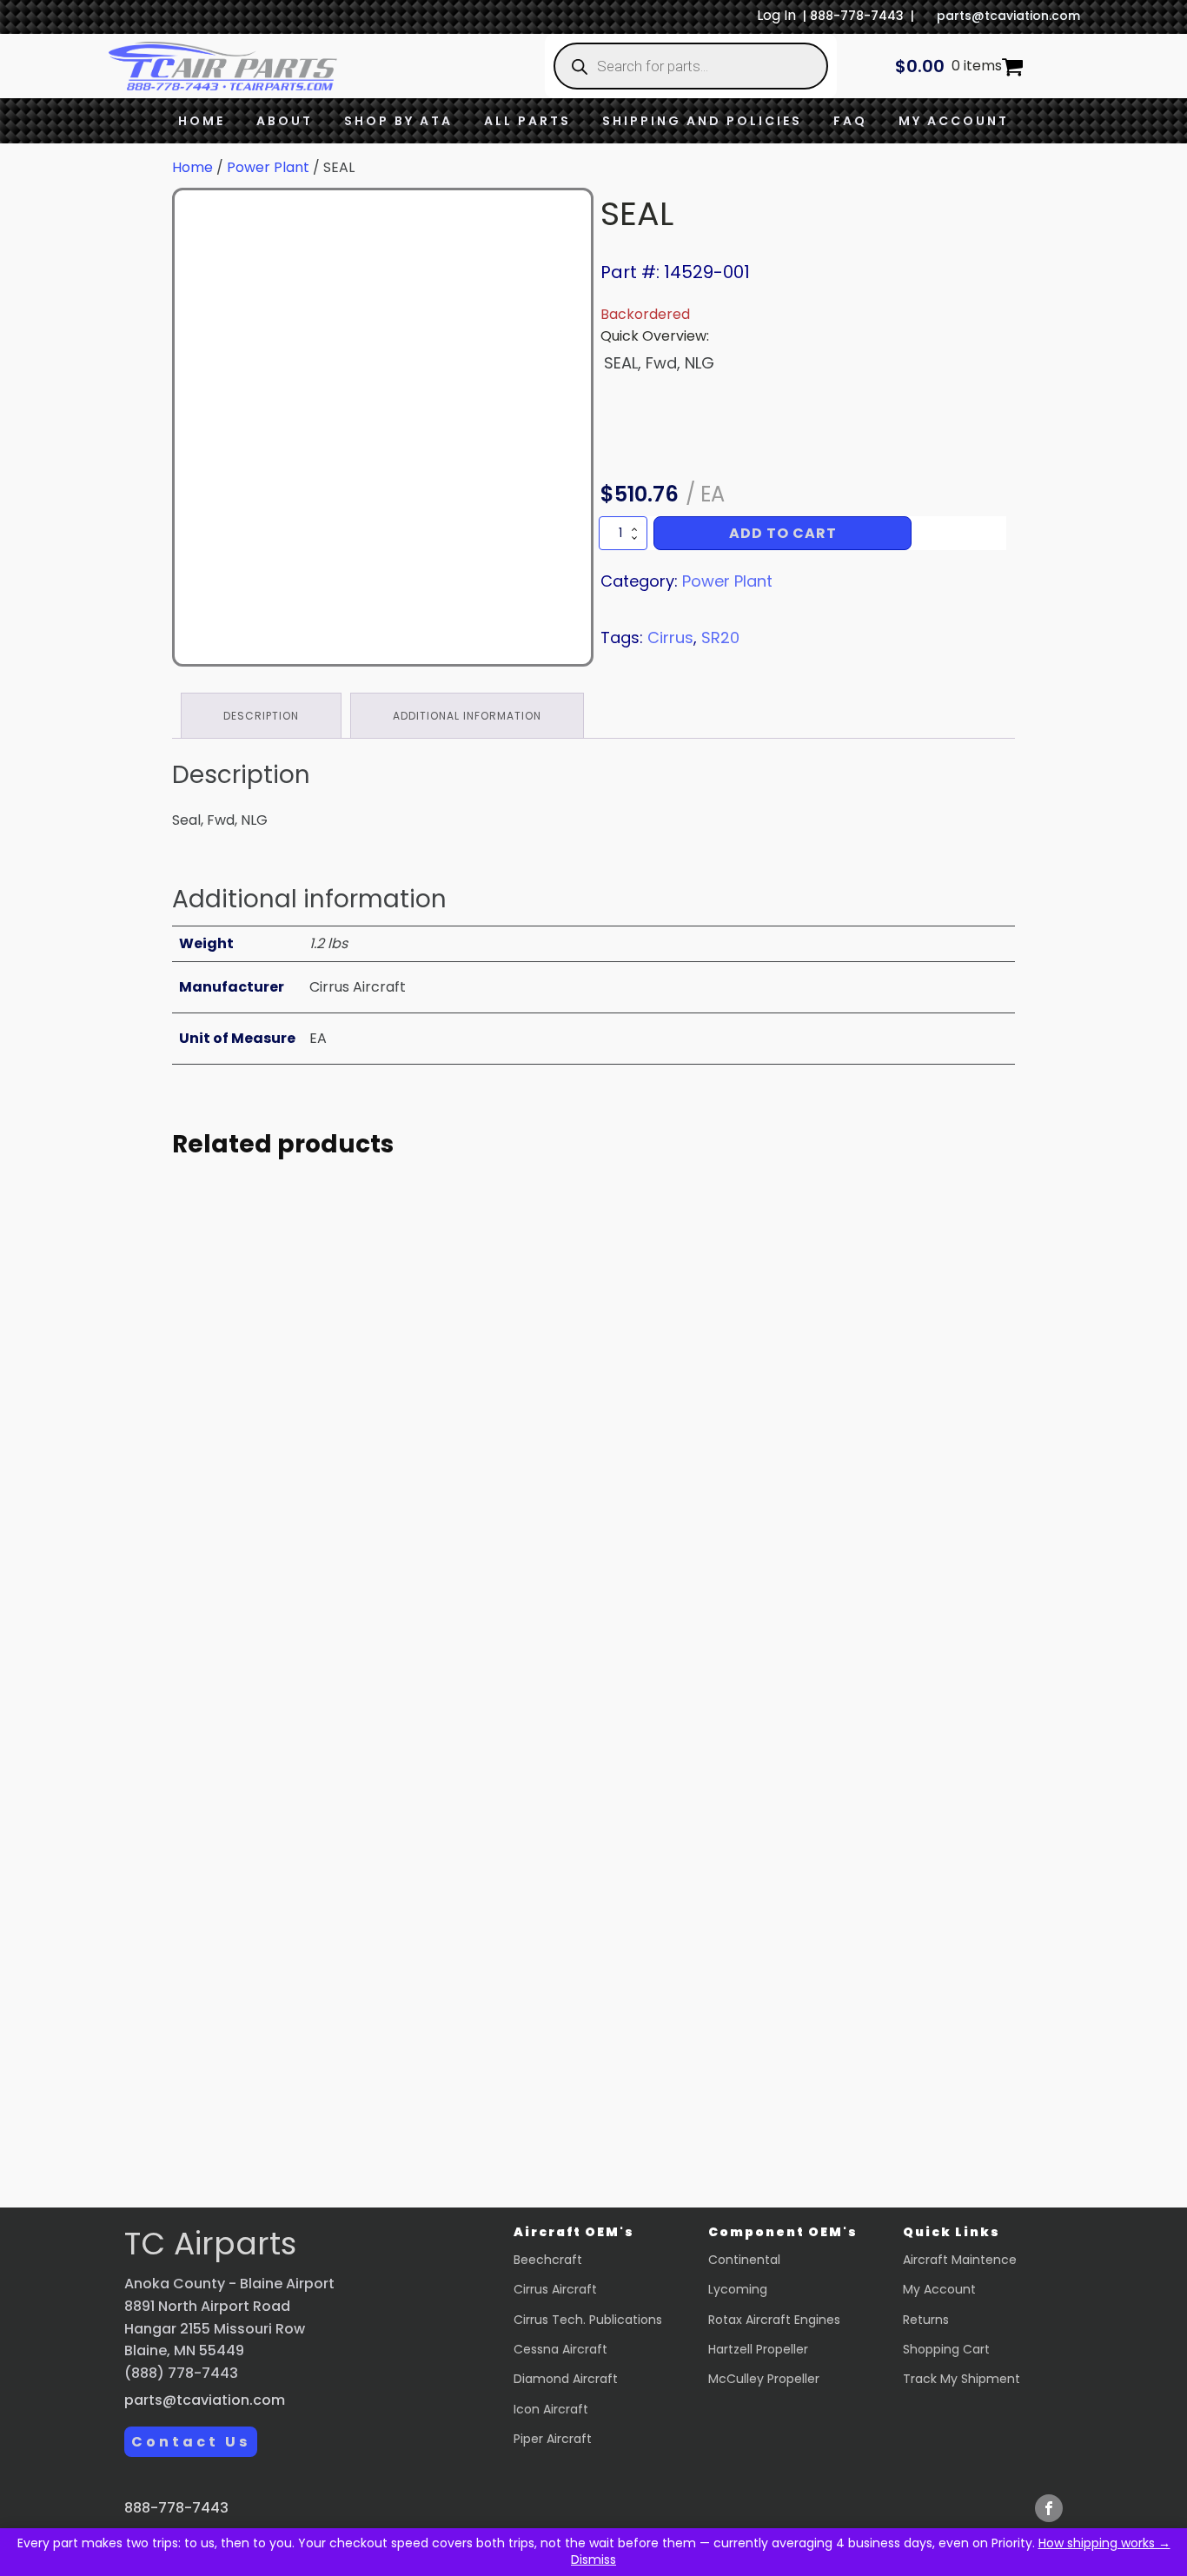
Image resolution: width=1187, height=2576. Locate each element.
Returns (926, 2320)
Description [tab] (261, 716)
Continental (744, 2260)
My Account (954, 121)
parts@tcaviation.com (1008, 16)
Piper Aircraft (553, 2439)
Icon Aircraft (551, 2409)
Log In (776, 15)
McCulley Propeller (764, 2379)
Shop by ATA (398, 121)
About (285, 121)
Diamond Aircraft (566, 2379)
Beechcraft (548, 2260)
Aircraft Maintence (960, 2260)
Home (202, 121)
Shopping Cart (946, 2349)
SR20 (720, 637)
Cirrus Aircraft (555, 2289)
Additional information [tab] (467, 716)
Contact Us (191, 2442)
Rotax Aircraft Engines (774, 2320)
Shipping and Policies (702, 121)
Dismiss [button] (593, 2559)
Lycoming (738, 2289)
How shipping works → (1104, 2543)
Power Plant (268, 167)
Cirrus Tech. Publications (588, 2320)
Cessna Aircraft (560, 2349)
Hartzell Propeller (758, 2349)
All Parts (527, 121)
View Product (333, 1681)
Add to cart (783, 533)
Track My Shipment (962, 2379)
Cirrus (670, 637)
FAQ (850, 121)
